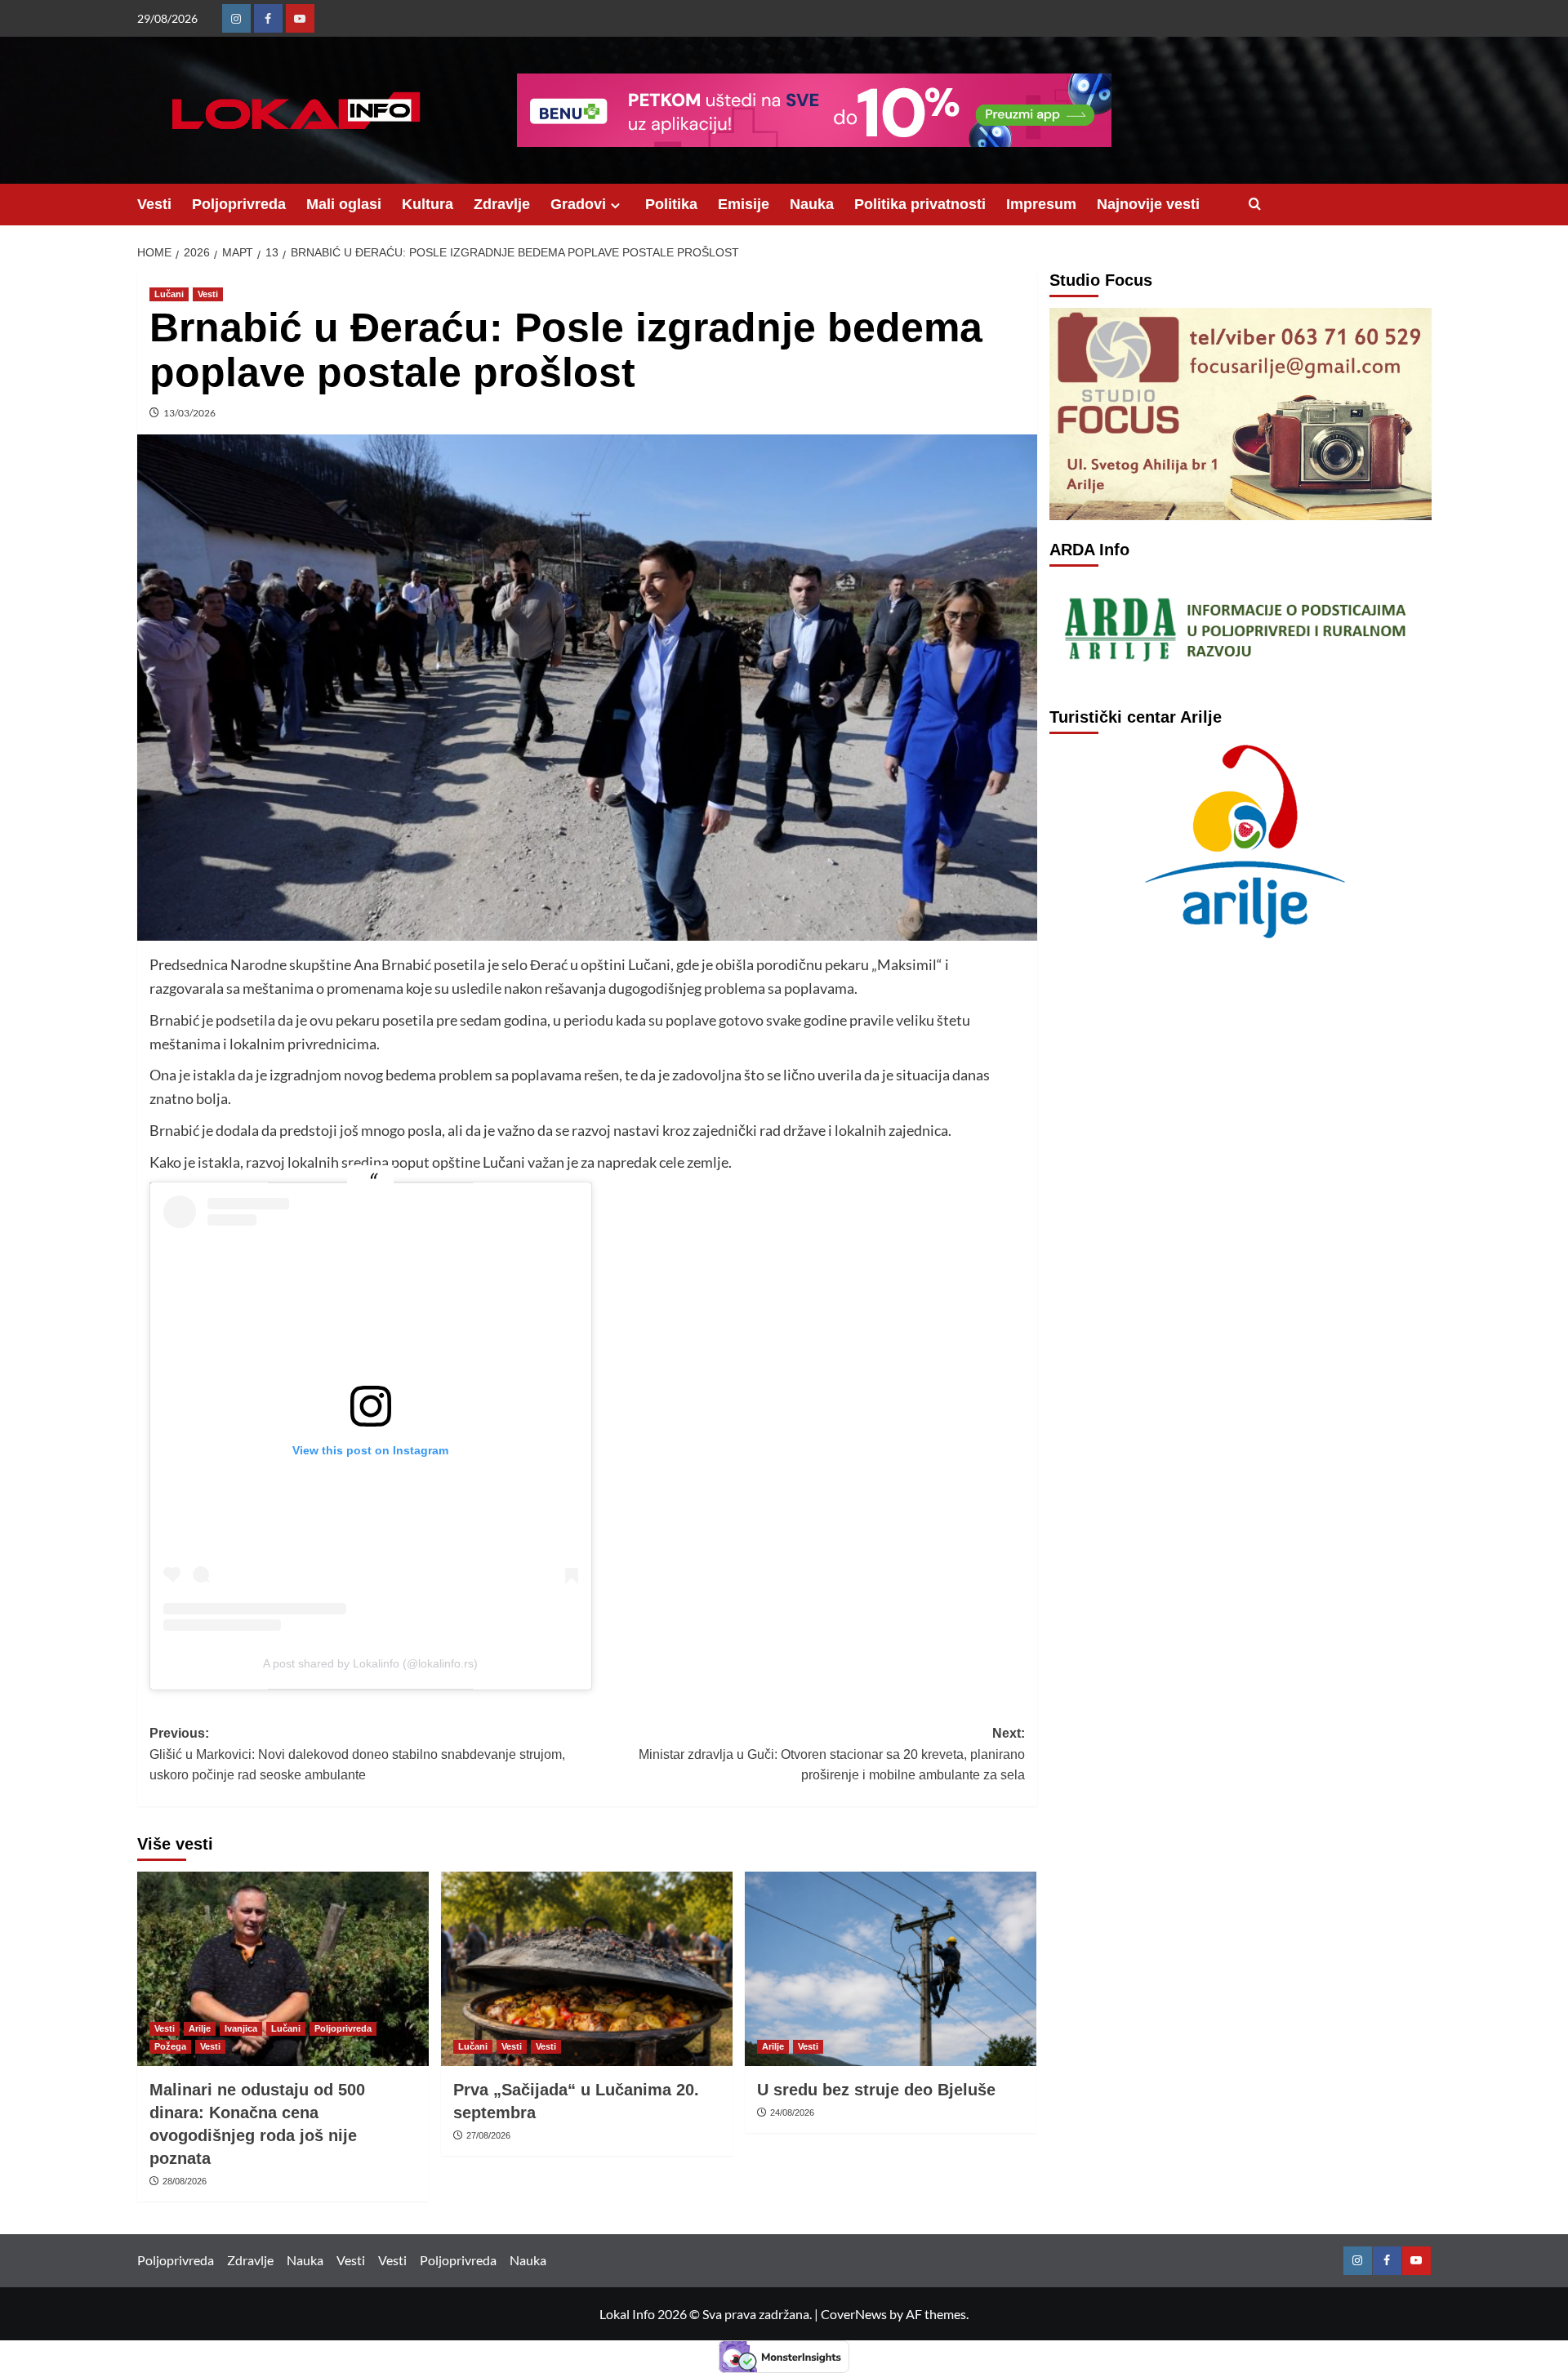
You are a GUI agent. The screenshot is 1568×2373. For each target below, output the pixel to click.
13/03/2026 (189, 413)
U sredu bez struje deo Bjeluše (876, 2090)
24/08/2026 (792, 2113)
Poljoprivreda (239, 204)
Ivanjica (241, 2028)
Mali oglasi (344, 204)
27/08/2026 (488, 2135)
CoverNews (854, 2314)
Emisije (744, 204)
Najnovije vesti (1148, 204)
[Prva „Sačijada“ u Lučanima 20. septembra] (587, 1969)
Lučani (169, 294)
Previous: (357, 1754)
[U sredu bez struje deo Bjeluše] (891, 1969)
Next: (832, 1754)
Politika (671, 204)
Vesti (154, 204)
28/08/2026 (185, 2181)
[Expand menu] (615, 205)
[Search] (1255, 205)
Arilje (200, 2028)
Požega (170, 2046)
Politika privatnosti (920, 204)
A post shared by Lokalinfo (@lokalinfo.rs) (370, 1663)
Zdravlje (502, 204)
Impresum (1041, 204)
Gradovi (578, 204)
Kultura (428, 204)
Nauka (812, 204)
